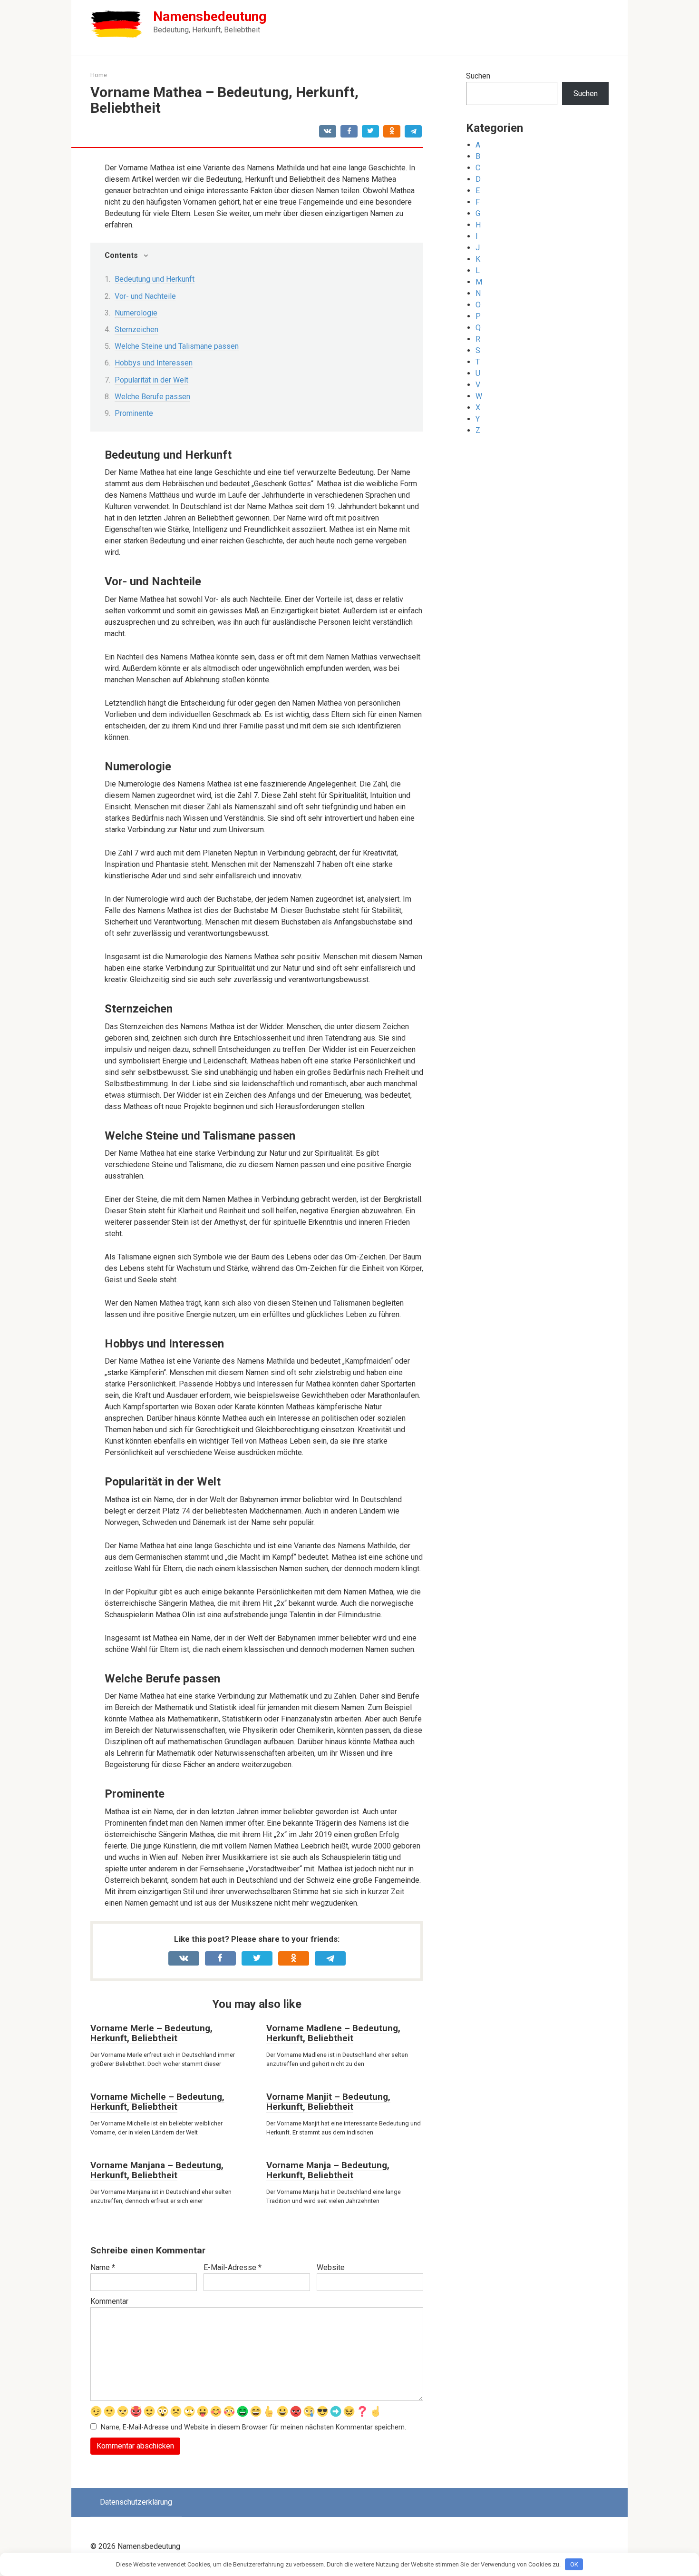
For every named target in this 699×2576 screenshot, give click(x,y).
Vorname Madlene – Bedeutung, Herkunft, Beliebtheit (333, 2033)
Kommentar (109, 2301)
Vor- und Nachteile (145, 296)
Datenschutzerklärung (136, 2502)
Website (331, 2267)
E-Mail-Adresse (233, 2267)
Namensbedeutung (210, 16)
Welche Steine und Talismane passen (177, 346)
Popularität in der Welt (151, 380)
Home (99, 75)
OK (574, 2564)
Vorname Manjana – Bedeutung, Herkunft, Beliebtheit (157, 2170)
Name (103, 2267)
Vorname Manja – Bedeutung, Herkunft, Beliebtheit (328, 2170)
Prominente (134, 413)
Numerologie (136, 313)
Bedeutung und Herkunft (155, 279)
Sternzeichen (136, 329)
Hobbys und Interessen (154, 363)
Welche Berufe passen (152, 397)
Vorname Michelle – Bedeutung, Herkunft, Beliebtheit (157, 2102)
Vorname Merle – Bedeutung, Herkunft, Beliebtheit (151, 2033)
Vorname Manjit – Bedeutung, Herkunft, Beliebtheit (328, 2102)
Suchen (478, 76)
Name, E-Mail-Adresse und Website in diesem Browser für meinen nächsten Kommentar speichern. (253, 2427)
